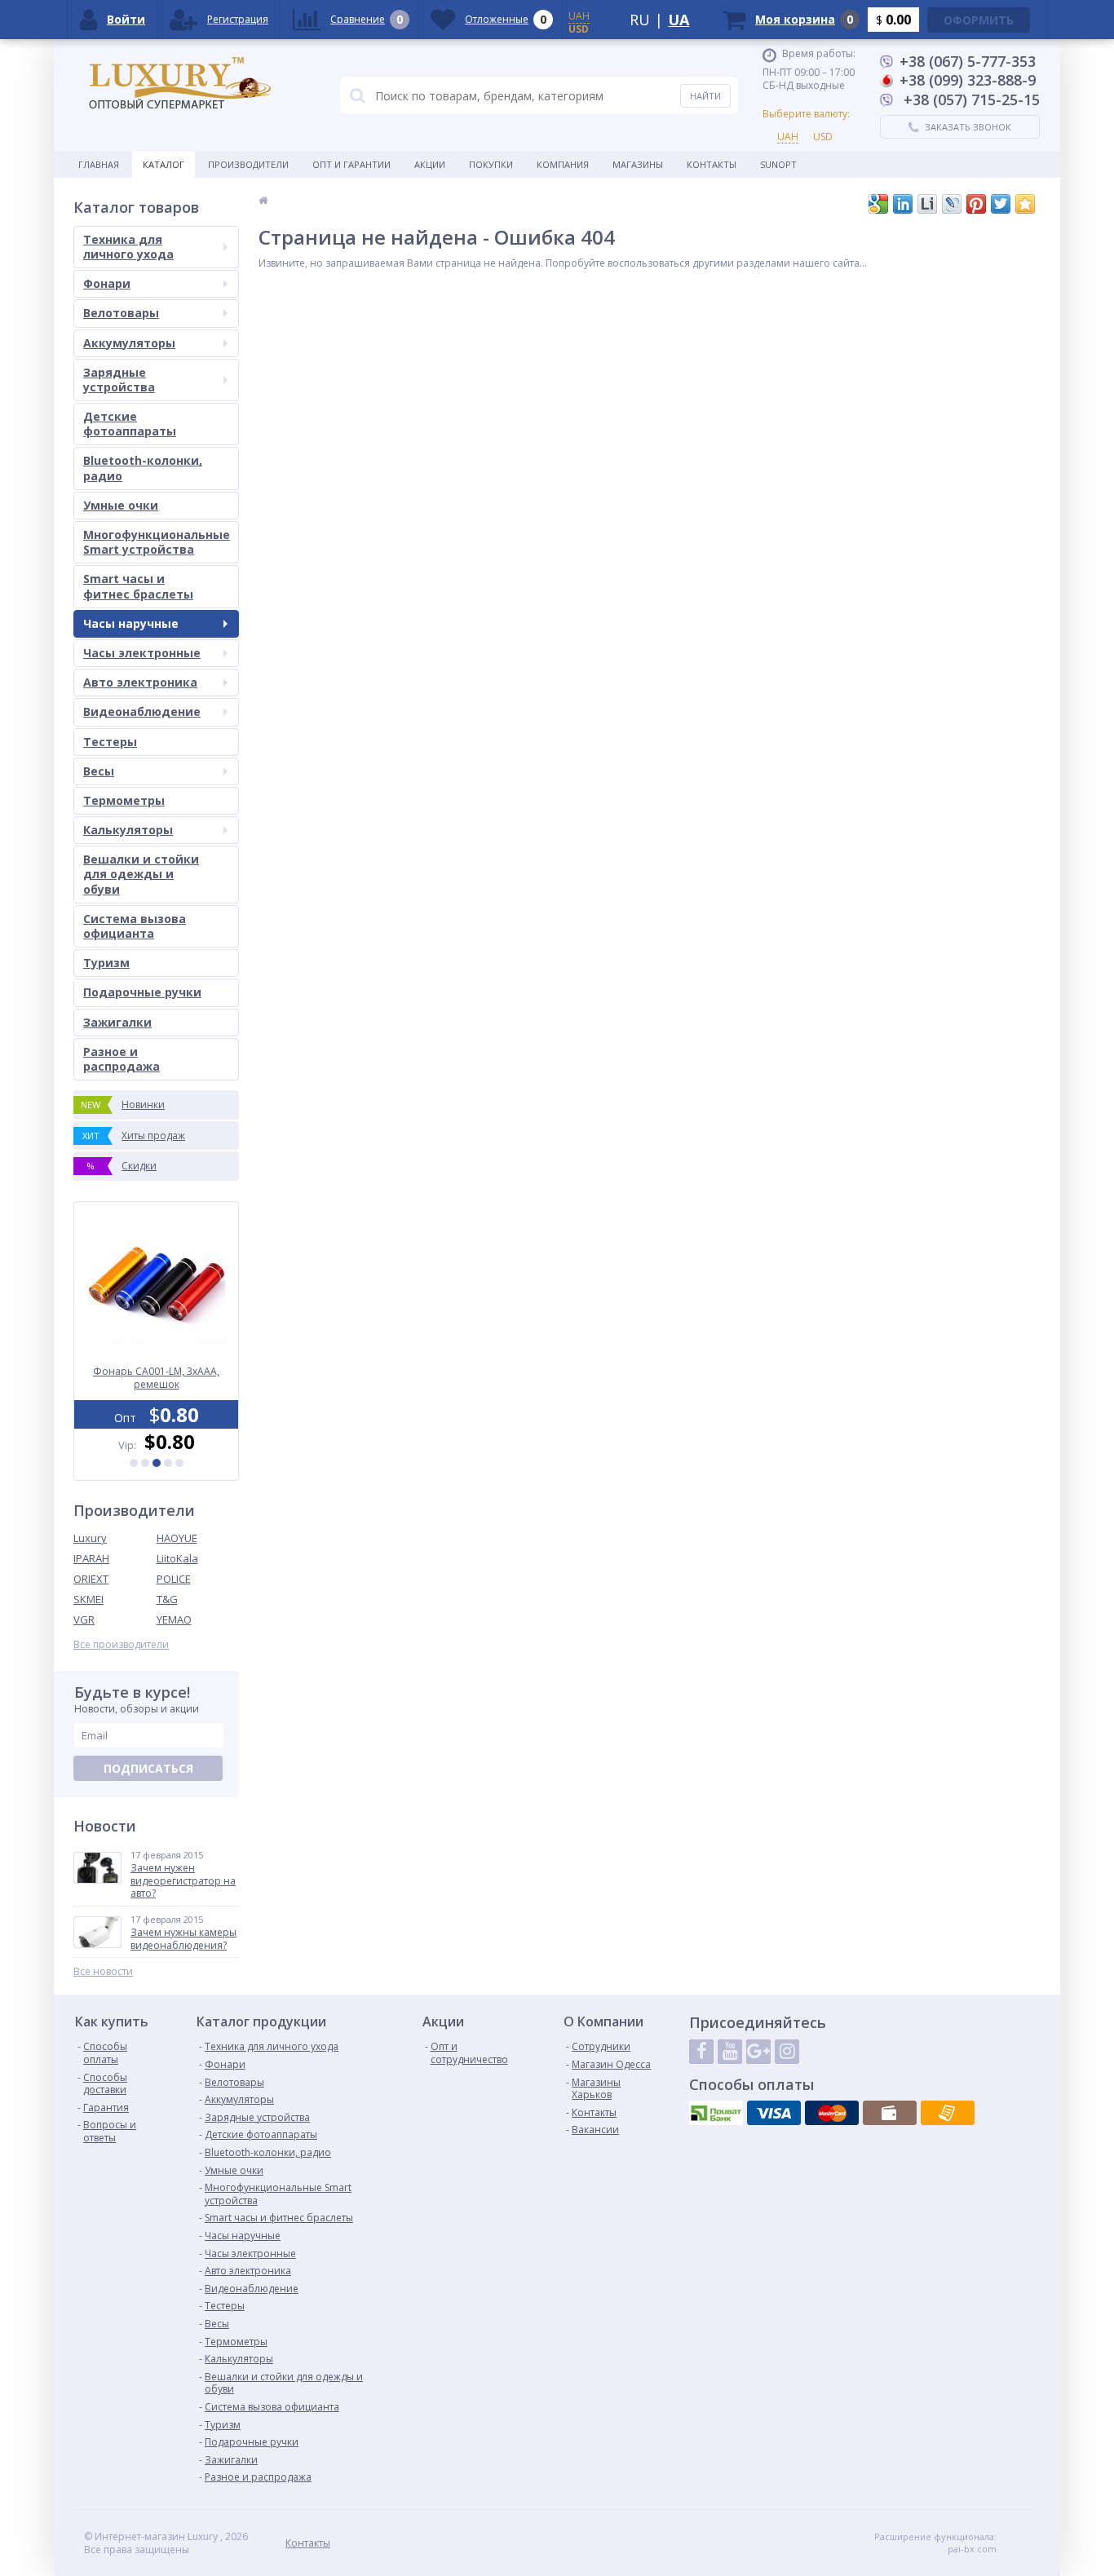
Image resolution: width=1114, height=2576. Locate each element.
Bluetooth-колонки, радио (143, 468)
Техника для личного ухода (128, 247)
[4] (168, 1463)
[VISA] (774, 2113)
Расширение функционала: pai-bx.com (935, 2543)
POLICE (174, 1579)
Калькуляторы (128, 830)
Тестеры (110, 742)
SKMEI (88, 1599)
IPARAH (91, 1558)
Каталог (164, 164)
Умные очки (121, 505)
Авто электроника (140, 682)
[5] (179, 1463)
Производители (248, 164)
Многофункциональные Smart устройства (157, 542)
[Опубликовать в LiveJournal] (952, 204)
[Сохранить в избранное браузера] (1025, 204)
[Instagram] (787, 2052)
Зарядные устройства (119, 380)
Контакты (712, 164)
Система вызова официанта (135, 926)
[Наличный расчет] (890, 2113)
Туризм (106, 963)
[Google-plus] (758, 2052)
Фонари (107, 283)
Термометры (124, 800)
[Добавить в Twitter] (1001, 204)
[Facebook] (701, 2052)
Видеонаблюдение (142, 711)
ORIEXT (91, 1579)
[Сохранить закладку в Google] (878, 204)
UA (679, 20)
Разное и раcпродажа (122, 1059)
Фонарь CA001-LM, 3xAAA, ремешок (156, 1378)
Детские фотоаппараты (130, 424)
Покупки (491, 164)
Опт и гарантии (351, 164)
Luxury (90, 1538)
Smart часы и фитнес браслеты (138, 586)
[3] (157, 1463)
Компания (563, 164)
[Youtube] (730, 2052)
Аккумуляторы (129, 343)
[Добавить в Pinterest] (976, 204)
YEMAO (174, 1619)
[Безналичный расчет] (948, 2113)
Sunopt (778, 164)
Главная (99, 164)
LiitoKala (177, 1558)
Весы (99, 771)
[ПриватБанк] (716, 2113)
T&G (167, 1599)
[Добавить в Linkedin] (903, 204)
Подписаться (148, 1768)
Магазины (638, 164)
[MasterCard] (832, 2113)
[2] (145, 1463)
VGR (84, 1619)
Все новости (103, 1972)
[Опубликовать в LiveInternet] (927, 204)
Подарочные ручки (142, 992)
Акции (430, 164)
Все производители (121, 1645)
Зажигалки (117, 1022)
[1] (134, 1463)
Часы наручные (131, 623)
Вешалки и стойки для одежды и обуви (141, 874)
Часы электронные (142, 653)
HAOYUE (177, 1538)
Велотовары (121, 313)
